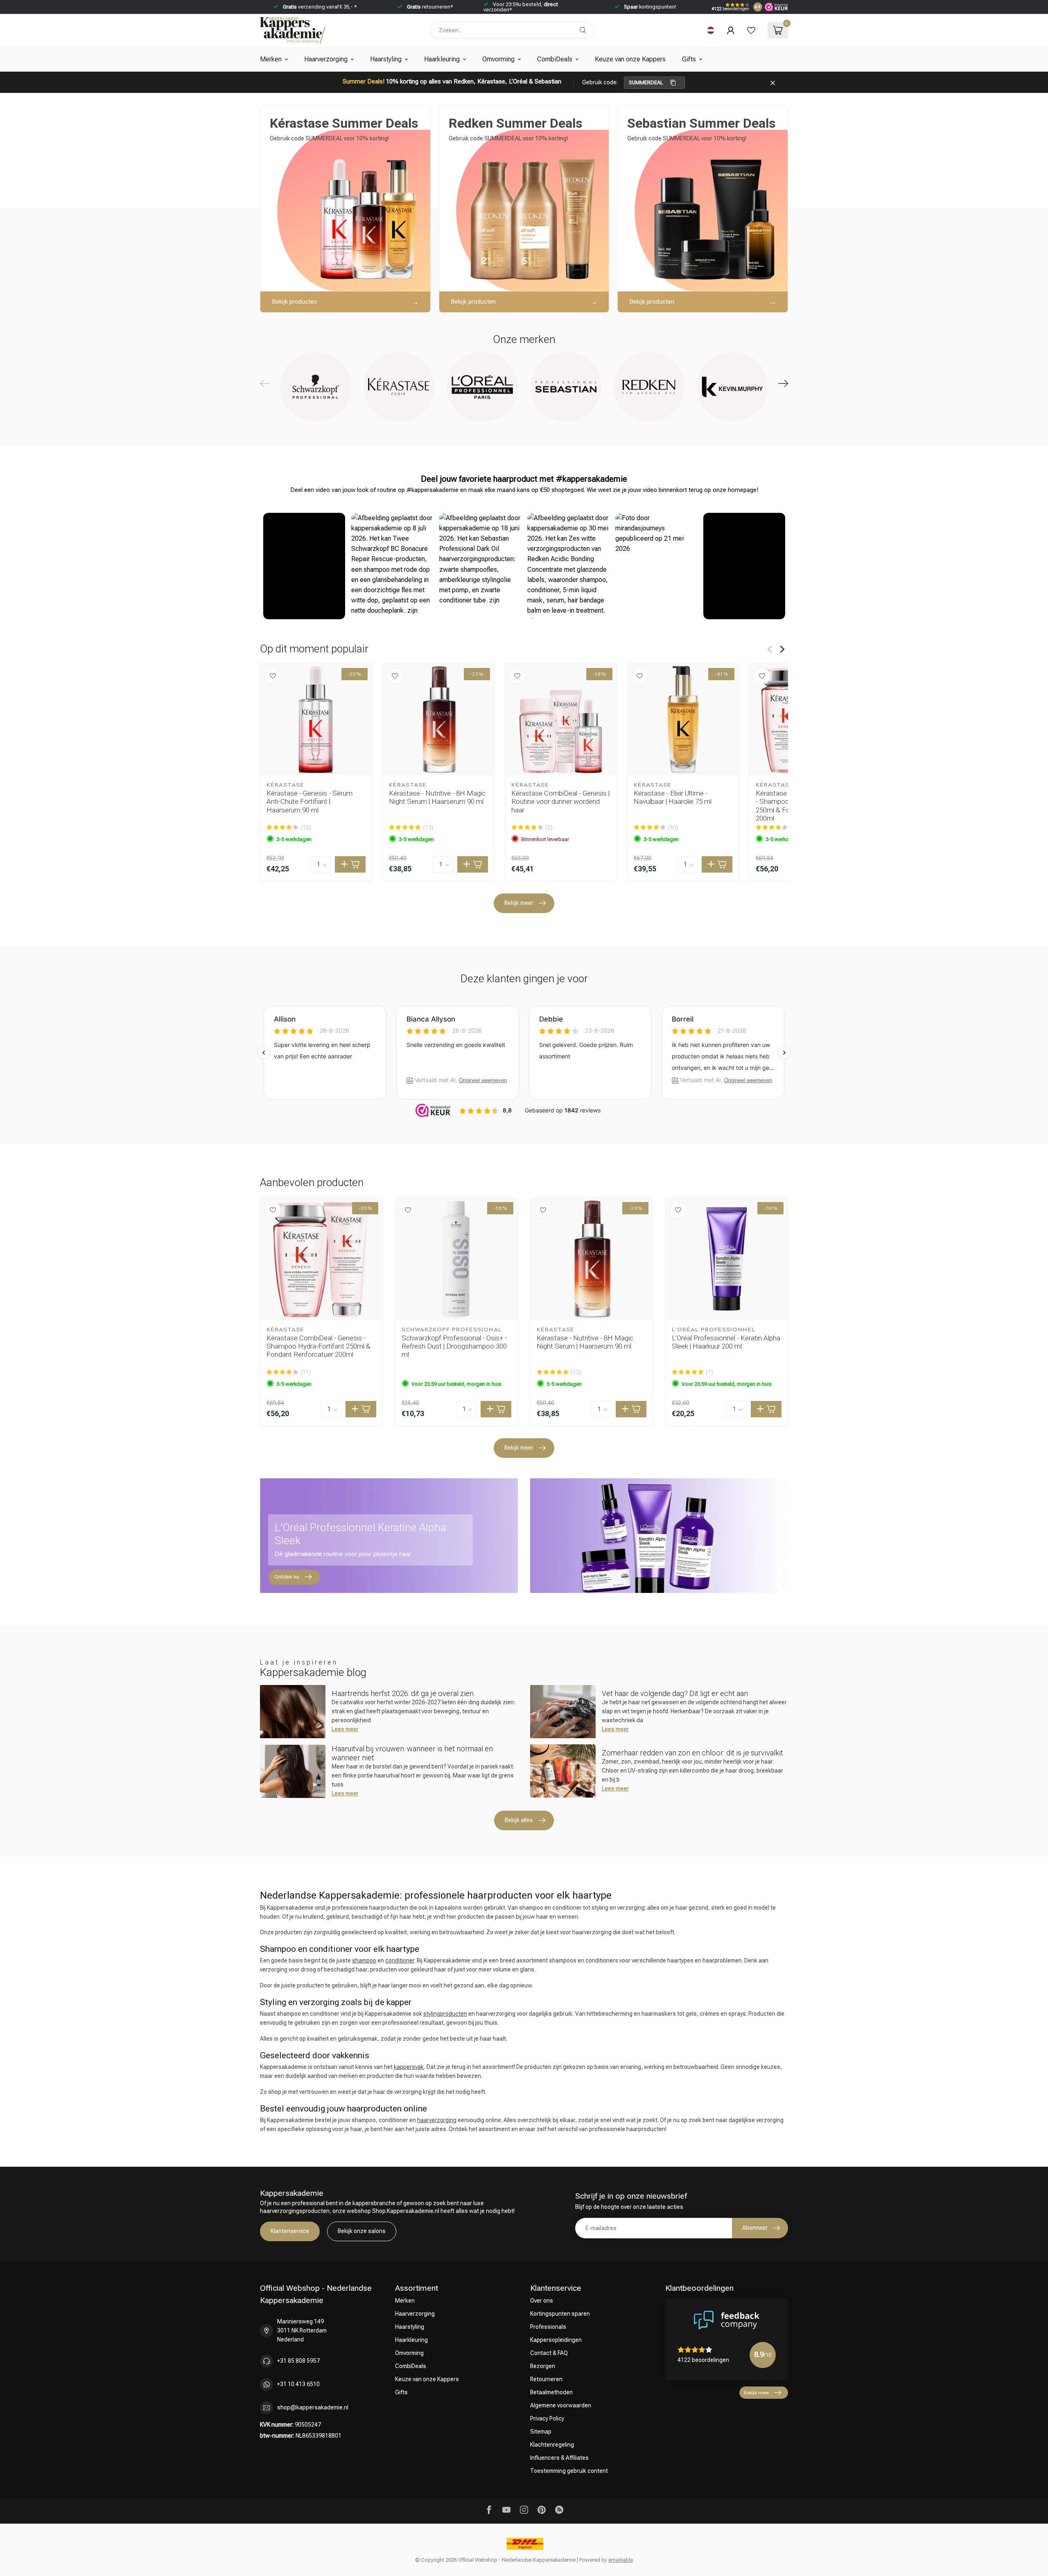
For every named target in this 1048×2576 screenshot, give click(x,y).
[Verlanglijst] (751, 30)
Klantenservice (290, 2231)
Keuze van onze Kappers (630, 59)
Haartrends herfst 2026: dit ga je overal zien (403, 1693)
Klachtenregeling (552, 2445)
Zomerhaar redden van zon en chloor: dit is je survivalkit (692, 1753)
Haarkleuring (442, 59)
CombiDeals (555, 59)
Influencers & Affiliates (559, 2458)
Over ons (542, 2301)
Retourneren (546, 2379)
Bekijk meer (519, 903)
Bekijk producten (294, 302)
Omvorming (498, 59)
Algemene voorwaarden (561, 2405)
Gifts (689, 59)
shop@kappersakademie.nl (313, 2407)
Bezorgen (543, 2366)
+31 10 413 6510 (298, 2384)
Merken (271, 59)
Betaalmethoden (551, 2392)
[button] (304, 566)
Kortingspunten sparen (560, 2314)
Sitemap (541, 2432)
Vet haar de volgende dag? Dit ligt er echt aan (675, 1693)
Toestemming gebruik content (569, 2471)
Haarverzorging (326, 59)
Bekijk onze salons (362, 2231)
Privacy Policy (547, 2418)
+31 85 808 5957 (298, 2361)
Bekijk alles (519, 1820)
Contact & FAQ (549, 2353)
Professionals (548, 2327)
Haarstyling (386, 59)
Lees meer (345, 1729)
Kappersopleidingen (556, 2340)
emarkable (621, 2560)
